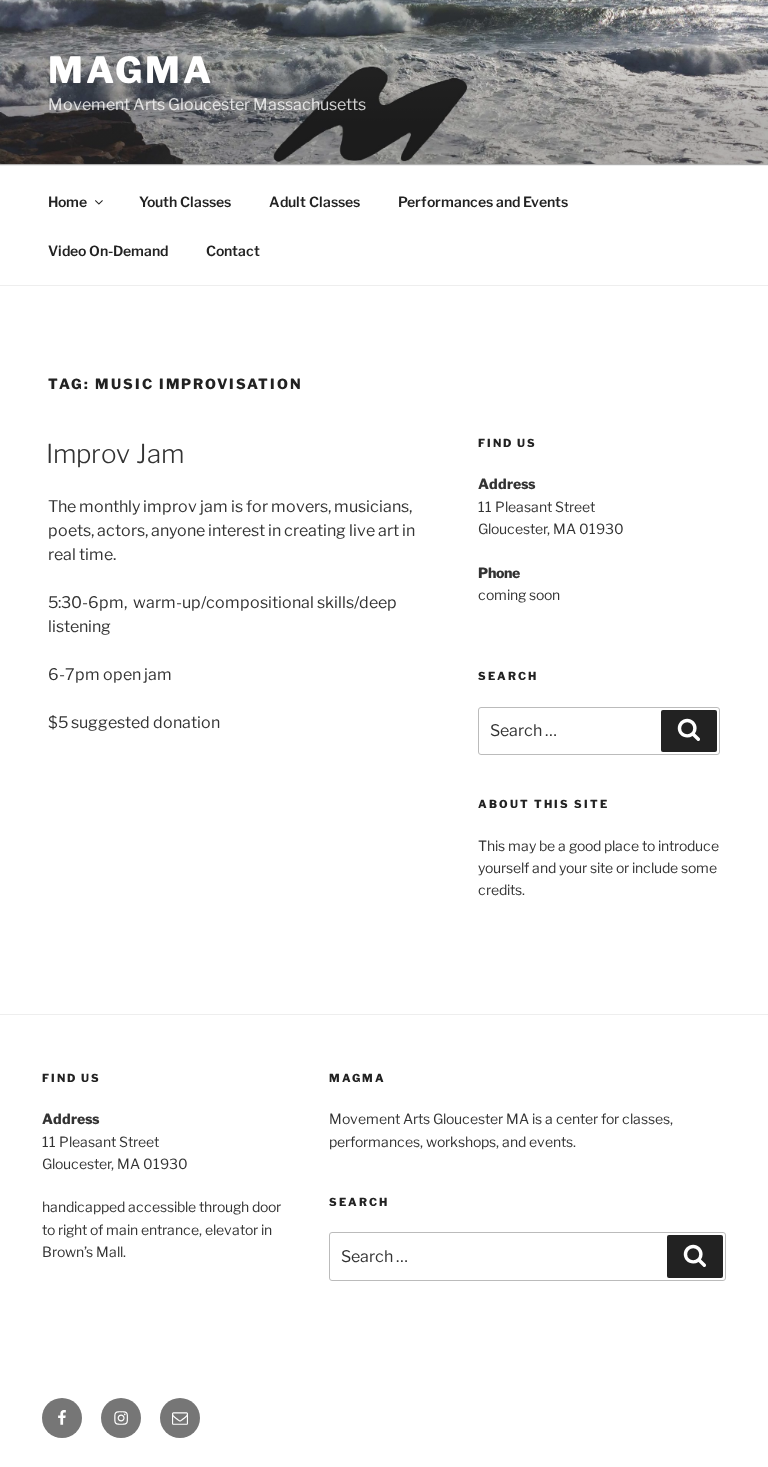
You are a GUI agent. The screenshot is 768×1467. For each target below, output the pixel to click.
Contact (233, 250)
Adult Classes (314, 201)
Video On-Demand (108, 250)
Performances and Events (483, 201)
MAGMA (130, 70)
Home (67, 201)
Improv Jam (115, 453)
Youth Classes (185, 201)
